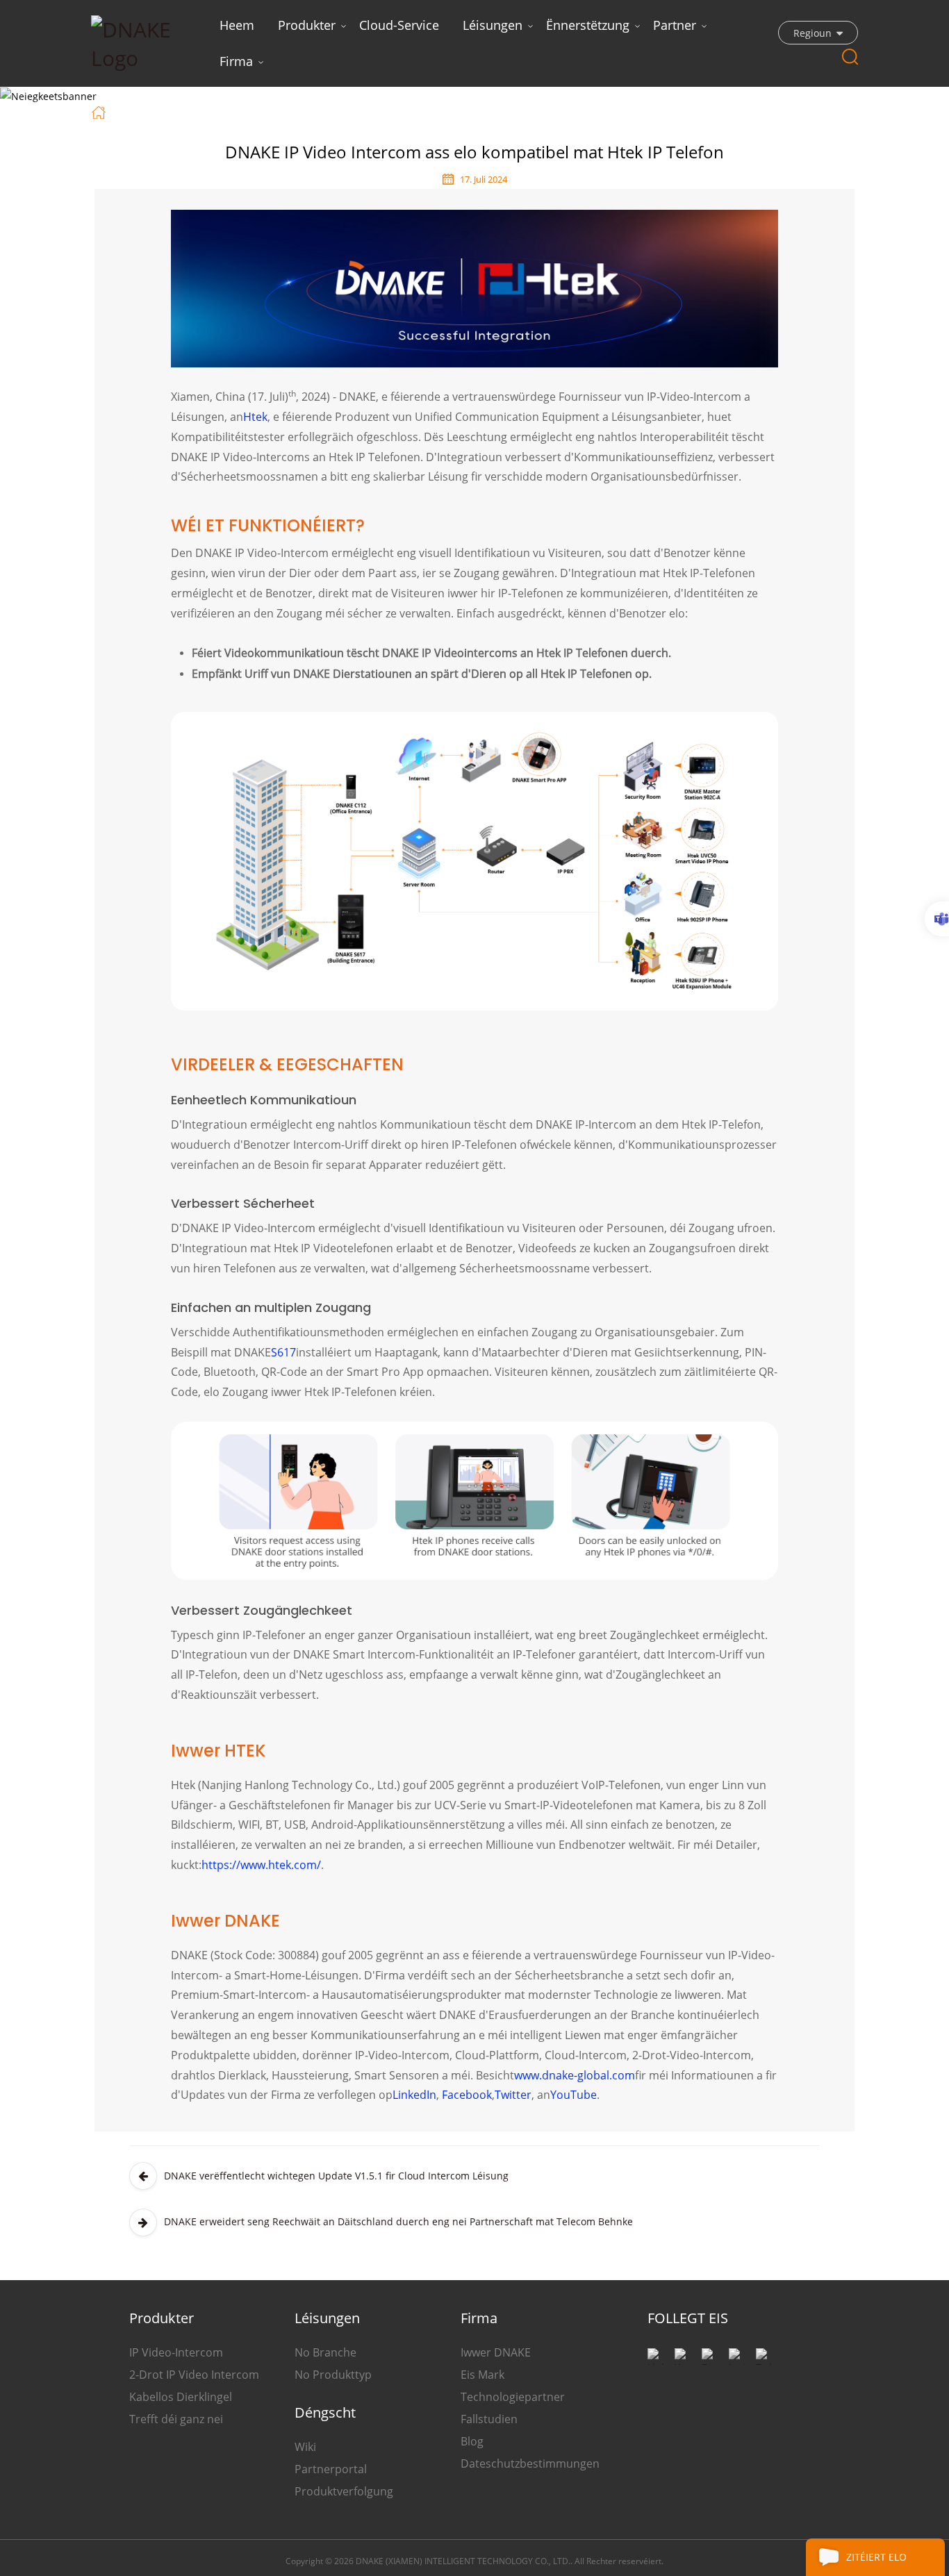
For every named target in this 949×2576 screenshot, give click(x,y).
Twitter (513, 2095)
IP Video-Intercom (176, 2352)
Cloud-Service (399, 25)
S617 (283, 1352)
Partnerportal (331, 2469)
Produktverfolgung (344, 2491)
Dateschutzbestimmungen (530, 2463)
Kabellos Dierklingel (181, 2397)
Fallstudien (489, 2419)
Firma (236, 61)
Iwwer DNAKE (496, 2352)
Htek (255, 417)
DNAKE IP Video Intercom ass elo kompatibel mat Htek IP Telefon (422, 111)
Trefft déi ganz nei (176, 2419)
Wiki (305, 2447)
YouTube (573, 2095)
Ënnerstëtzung (588, 25)
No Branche (325, 2352)
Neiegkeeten (197, 111)
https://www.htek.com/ (261, 1865)
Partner (675, 25)
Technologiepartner (513, 2397)
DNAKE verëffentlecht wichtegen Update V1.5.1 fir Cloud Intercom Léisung (336, 2176)
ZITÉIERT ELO (876, 2557)
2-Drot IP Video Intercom (194, 2375)
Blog (472, 2441)
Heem (237, 25)
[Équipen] (937, 919)
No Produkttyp (333, 2375)
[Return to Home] (100, 111)
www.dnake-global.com (575, 2075)
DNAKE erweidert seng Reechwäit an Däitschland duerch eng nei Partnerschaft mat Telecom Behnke (398, 2221)
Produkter (307, 25)
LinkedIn (414, 2095)
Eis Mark (482, 2375)
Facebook (467, 2095)
